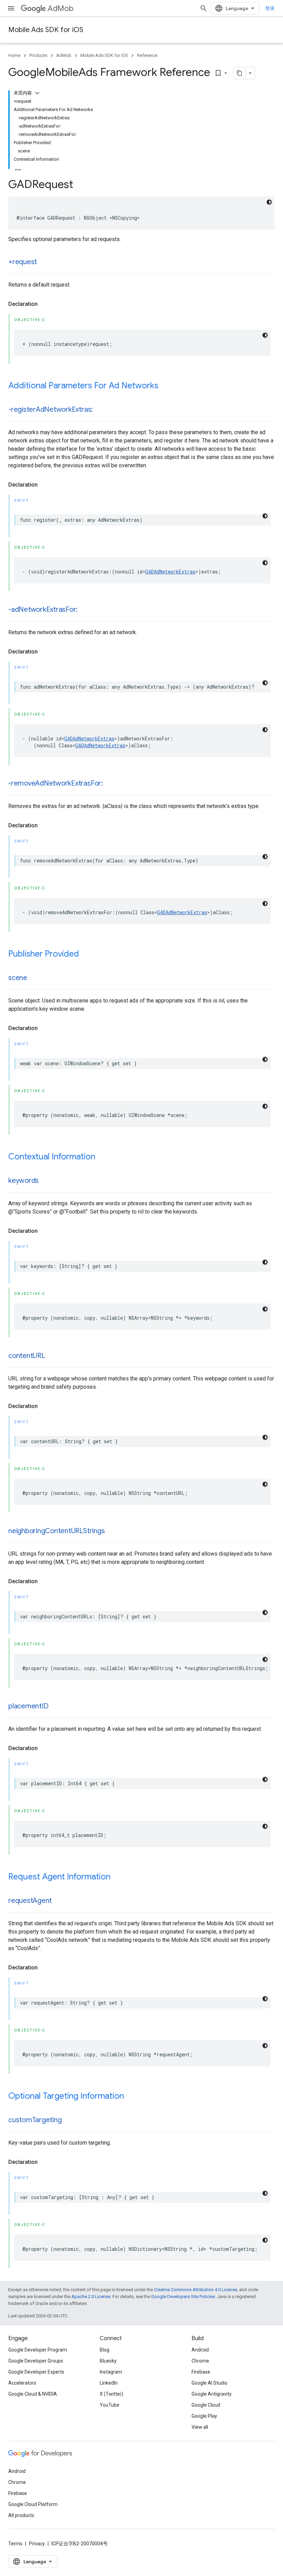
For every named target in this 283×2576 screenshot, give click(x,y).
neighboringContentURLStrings (56, 1531)
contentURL (27, 1356)
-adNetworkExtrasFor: (43, 610)
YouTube (110, 2405)
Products (38, 55)
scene (18, 978)
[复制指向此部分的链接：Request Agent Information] (117, 1877)
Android (200, 2350)
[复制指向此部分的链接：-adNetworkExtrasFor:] (85, 610)
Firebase (201, 2372)
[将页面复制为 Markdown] (240, 73)
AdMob (61, 8)
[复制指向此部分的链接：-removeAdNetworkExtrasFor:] (110, 784)
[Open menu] (11, 8)
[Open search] (204, 8)
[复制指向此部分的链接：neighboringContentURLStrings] (111, 1531)
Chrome (200, 2361)
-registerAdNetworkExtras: (51, 410)
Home (14, 55)
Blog (105, 2350)
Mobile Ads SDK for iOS (46, 30)
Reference (147, 55)
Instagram (111, 2372)
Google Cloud (206, 2405)
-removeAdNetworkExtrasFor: (56, 783)
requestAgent (30, 1901)
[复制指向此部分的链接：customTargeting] (68, 2120)
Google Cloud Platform (33, 2504)
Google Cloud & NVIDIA (33, 2394)
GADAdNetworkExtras (170, 572)
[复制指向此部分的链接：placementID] (55, 1707)
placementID (28, 1706)
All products (21, 2515)
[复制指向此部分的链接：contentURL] (52, 1356)
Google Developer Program (38, 2350)
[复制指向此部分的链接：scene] (34, 978)
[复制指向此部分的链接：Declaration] (45, 304)
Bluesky (108, 2361)
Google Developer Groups (36, 2361)
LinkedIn (109, 2383)
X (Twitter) (111, 2394)
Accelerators (22, 2383)
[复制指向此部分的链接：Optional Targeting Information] (131, 2097)
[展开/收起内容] (37, 93)
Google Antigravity (212, 2394)
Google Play (204, 2416)
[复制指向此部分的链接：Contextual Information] (102, 1157)
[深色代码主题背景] (269, 202)
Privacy (37, 2544)
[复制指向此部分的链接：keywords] (46, 1181)
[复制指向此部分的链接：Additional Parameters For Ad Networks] (165, 386)
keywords (23, 1181)
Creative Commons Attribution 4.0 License (196, 2290)
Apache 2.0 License (91, 2297)
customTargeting (35, 2120)
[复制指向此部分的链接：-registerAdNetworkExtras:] (100, 410)
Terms (15, 2544)
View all (200, 2427)
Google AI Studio (209, 2383)
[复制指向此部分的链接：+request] (44, 262)
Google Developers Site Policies (183, 2297)
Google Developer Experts (36, 2372)
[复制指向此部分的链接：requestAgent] (59, 1901)
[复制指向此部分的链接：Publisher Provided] (86, 955)
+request (23, 262)
